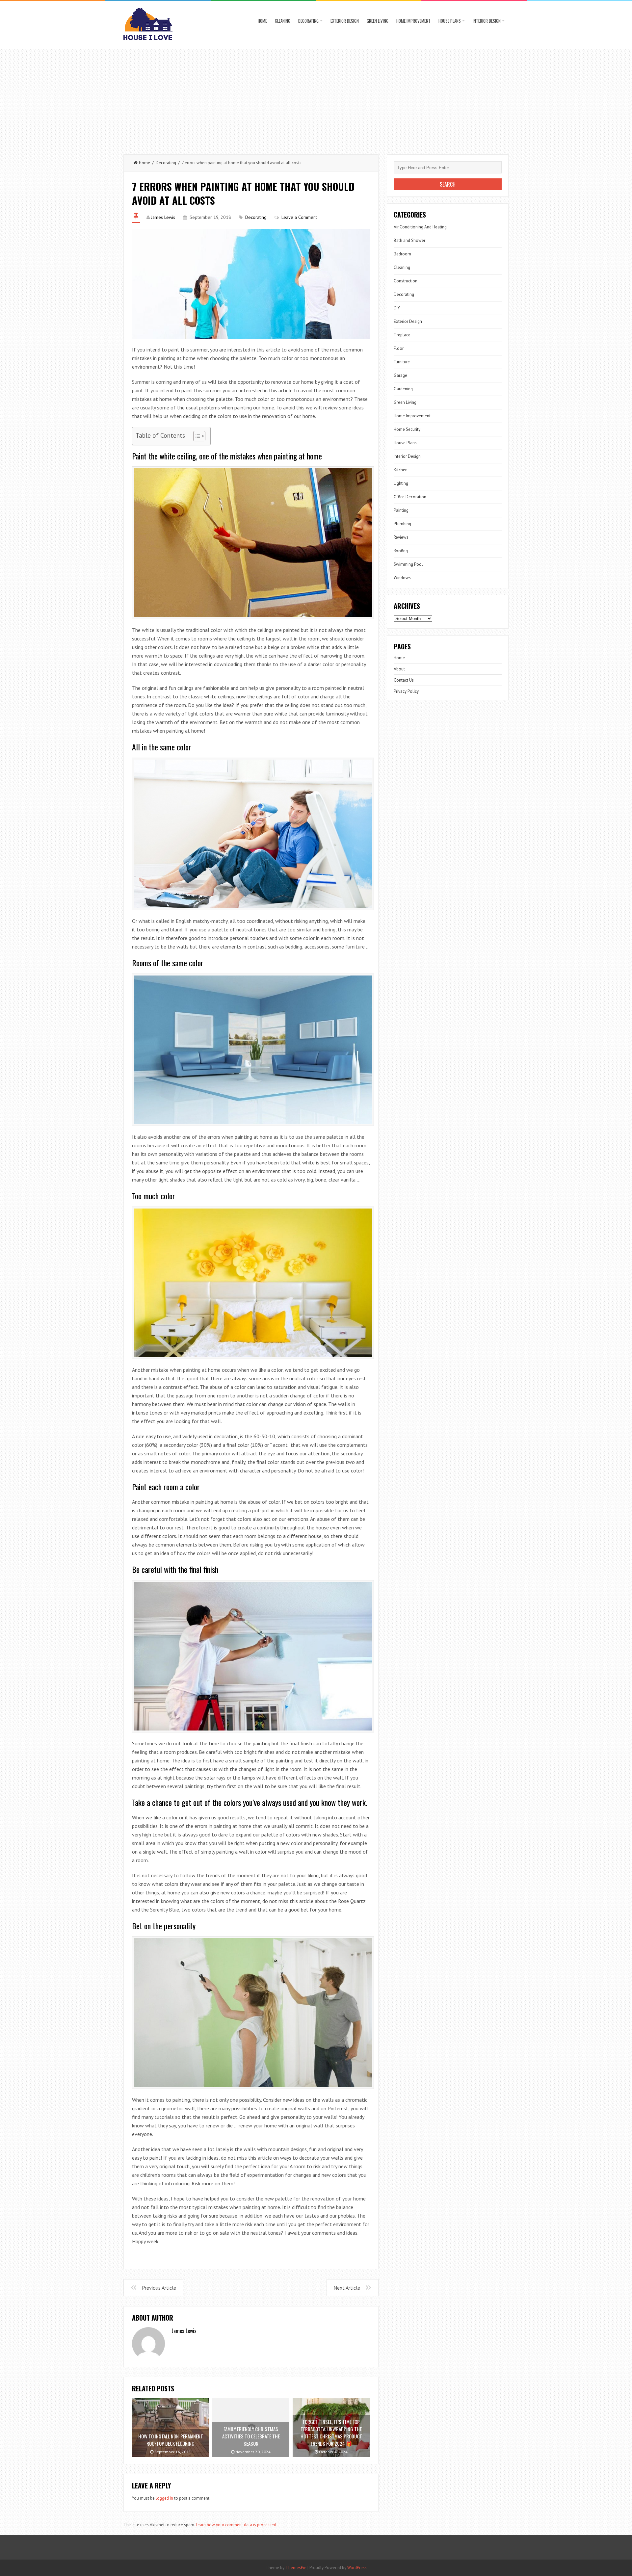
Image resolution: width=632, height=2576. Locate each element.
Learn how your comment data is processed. (237, 2525)
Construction (406, 281)
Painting (401, 510)
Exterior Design (345, 21)
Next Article (347, 2288)
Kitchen (401, 470)
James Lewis (163, 217)
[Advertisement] (316, 98)
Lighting (401, 483)
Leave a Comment (299, 217)
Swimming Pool (408, 564)
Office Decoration (410, 497)
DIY (397, 308)
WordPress (357, 2568)
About (399, 669)
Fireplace (402, 335)
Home (262, 21)
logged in (164, 2498)
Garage (400, 375)
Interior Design (487, 21)
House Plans (450, 21)
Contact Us (404, 680)
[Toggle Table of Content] (196, 436)
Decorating (308, 21)
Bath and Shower (409, 240)
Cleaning (283, 21)
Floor (399, 348)
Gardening (403, 389)
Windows (402, 578)
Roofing (401, 551)
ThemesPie (296, 2568)
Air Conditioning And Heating (420, 227)
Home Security (407, 429)
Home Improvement (413, 21)
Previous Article (159, 2288)
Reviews (401, 537)
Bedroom (402, 254)
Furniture (402, 362)
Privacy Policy (406, 691)
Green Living (378, 21)
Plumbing (402, 524)
